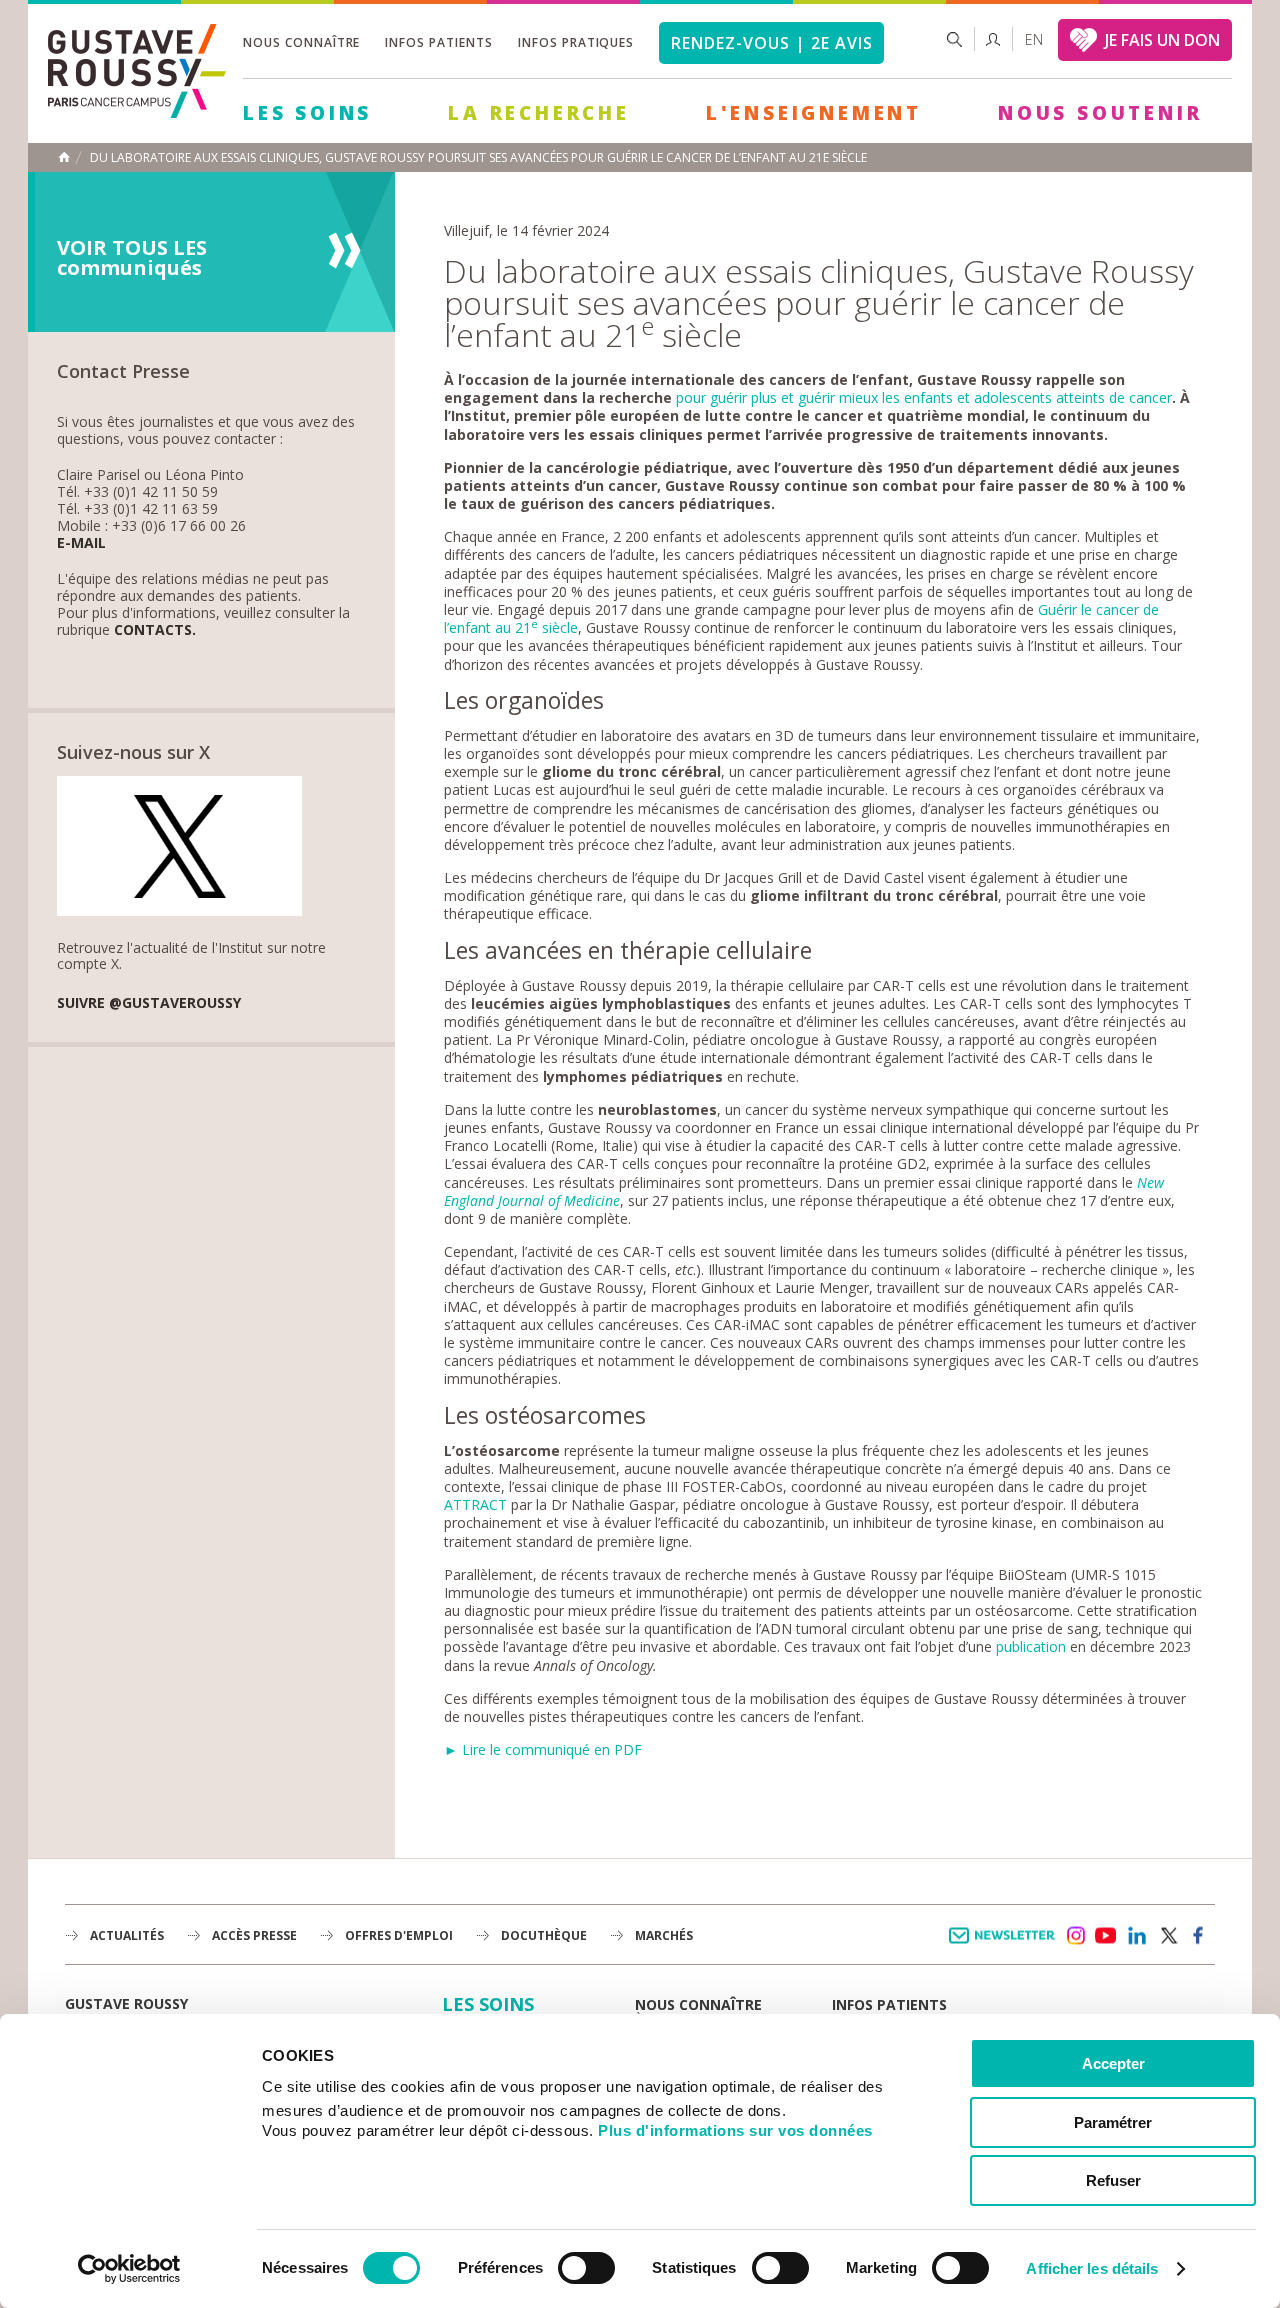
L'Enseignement (814, 113)
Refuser (1113, 2180)
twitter (1168, 1936)
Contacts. (155, 630)
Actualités (127, 1935)
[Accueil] (137, 112)
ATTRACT (475, 1504)
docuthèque (544, 1935)
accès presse (254, 1935)
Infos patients (438, 42)
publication (1031, 1646)
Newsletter (1005, 1945)
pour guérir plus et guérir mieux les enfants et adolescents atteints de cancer (924, 397)
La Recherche (539, 113)
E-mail (81, 543)
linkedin (1137, 1936)
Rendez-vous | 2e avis (771, 43)
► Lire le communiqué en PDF (543, 1749)
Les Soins (307, 113)
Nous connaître (301, 42)
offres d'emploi (399, 1935)
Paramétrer (1113, 2122)
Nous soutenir (1100, 113)
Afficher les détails (1092, 2268)
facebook (1199, 1936)
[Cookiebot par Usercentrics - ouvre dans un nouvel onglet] (129, 2269)
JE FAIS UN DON (1162, 40)
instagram (1075, 1936)
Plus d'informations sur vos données (735, 2130)
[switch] (586, 2268)
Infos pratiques (576, 42)
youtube (1106, 1936)
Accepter (1113, 2063)
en (1034, 39)
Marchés (664, 1935)
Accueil (64, 157)
